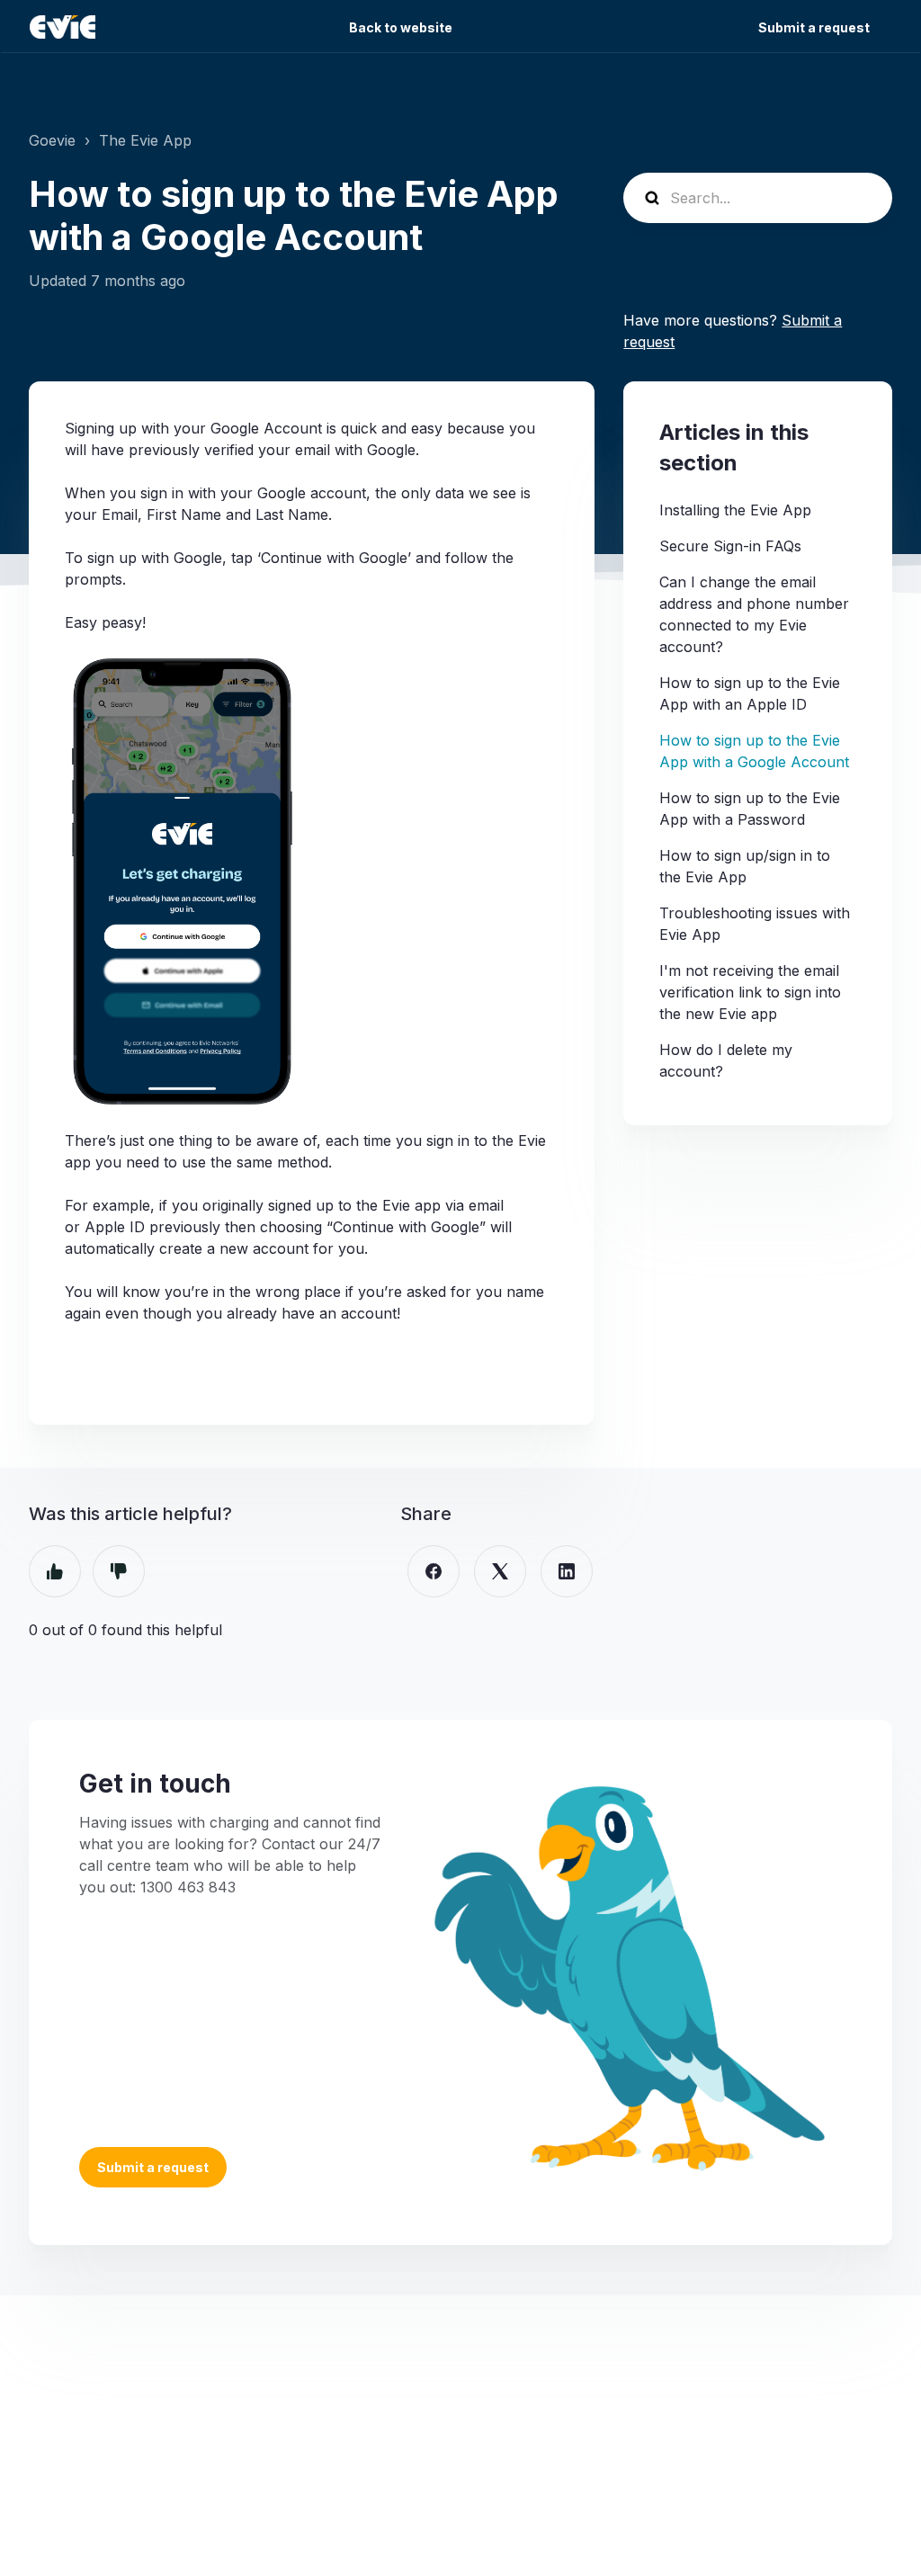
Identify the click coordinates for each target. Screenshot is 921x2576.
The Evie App (145, 140)
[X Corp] (500, 1571)
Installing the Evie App (735, 510)
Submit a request (814, 27)
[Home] (63, 27)
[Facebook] (434, 1571)
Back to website (401, 27)
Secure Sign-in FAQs (730, 546)
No (119, 1571)
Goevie (52, 140)
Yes (55, 1571)
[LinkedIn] (567, 1571)
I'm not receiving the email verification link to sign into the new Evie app (750, 992)
